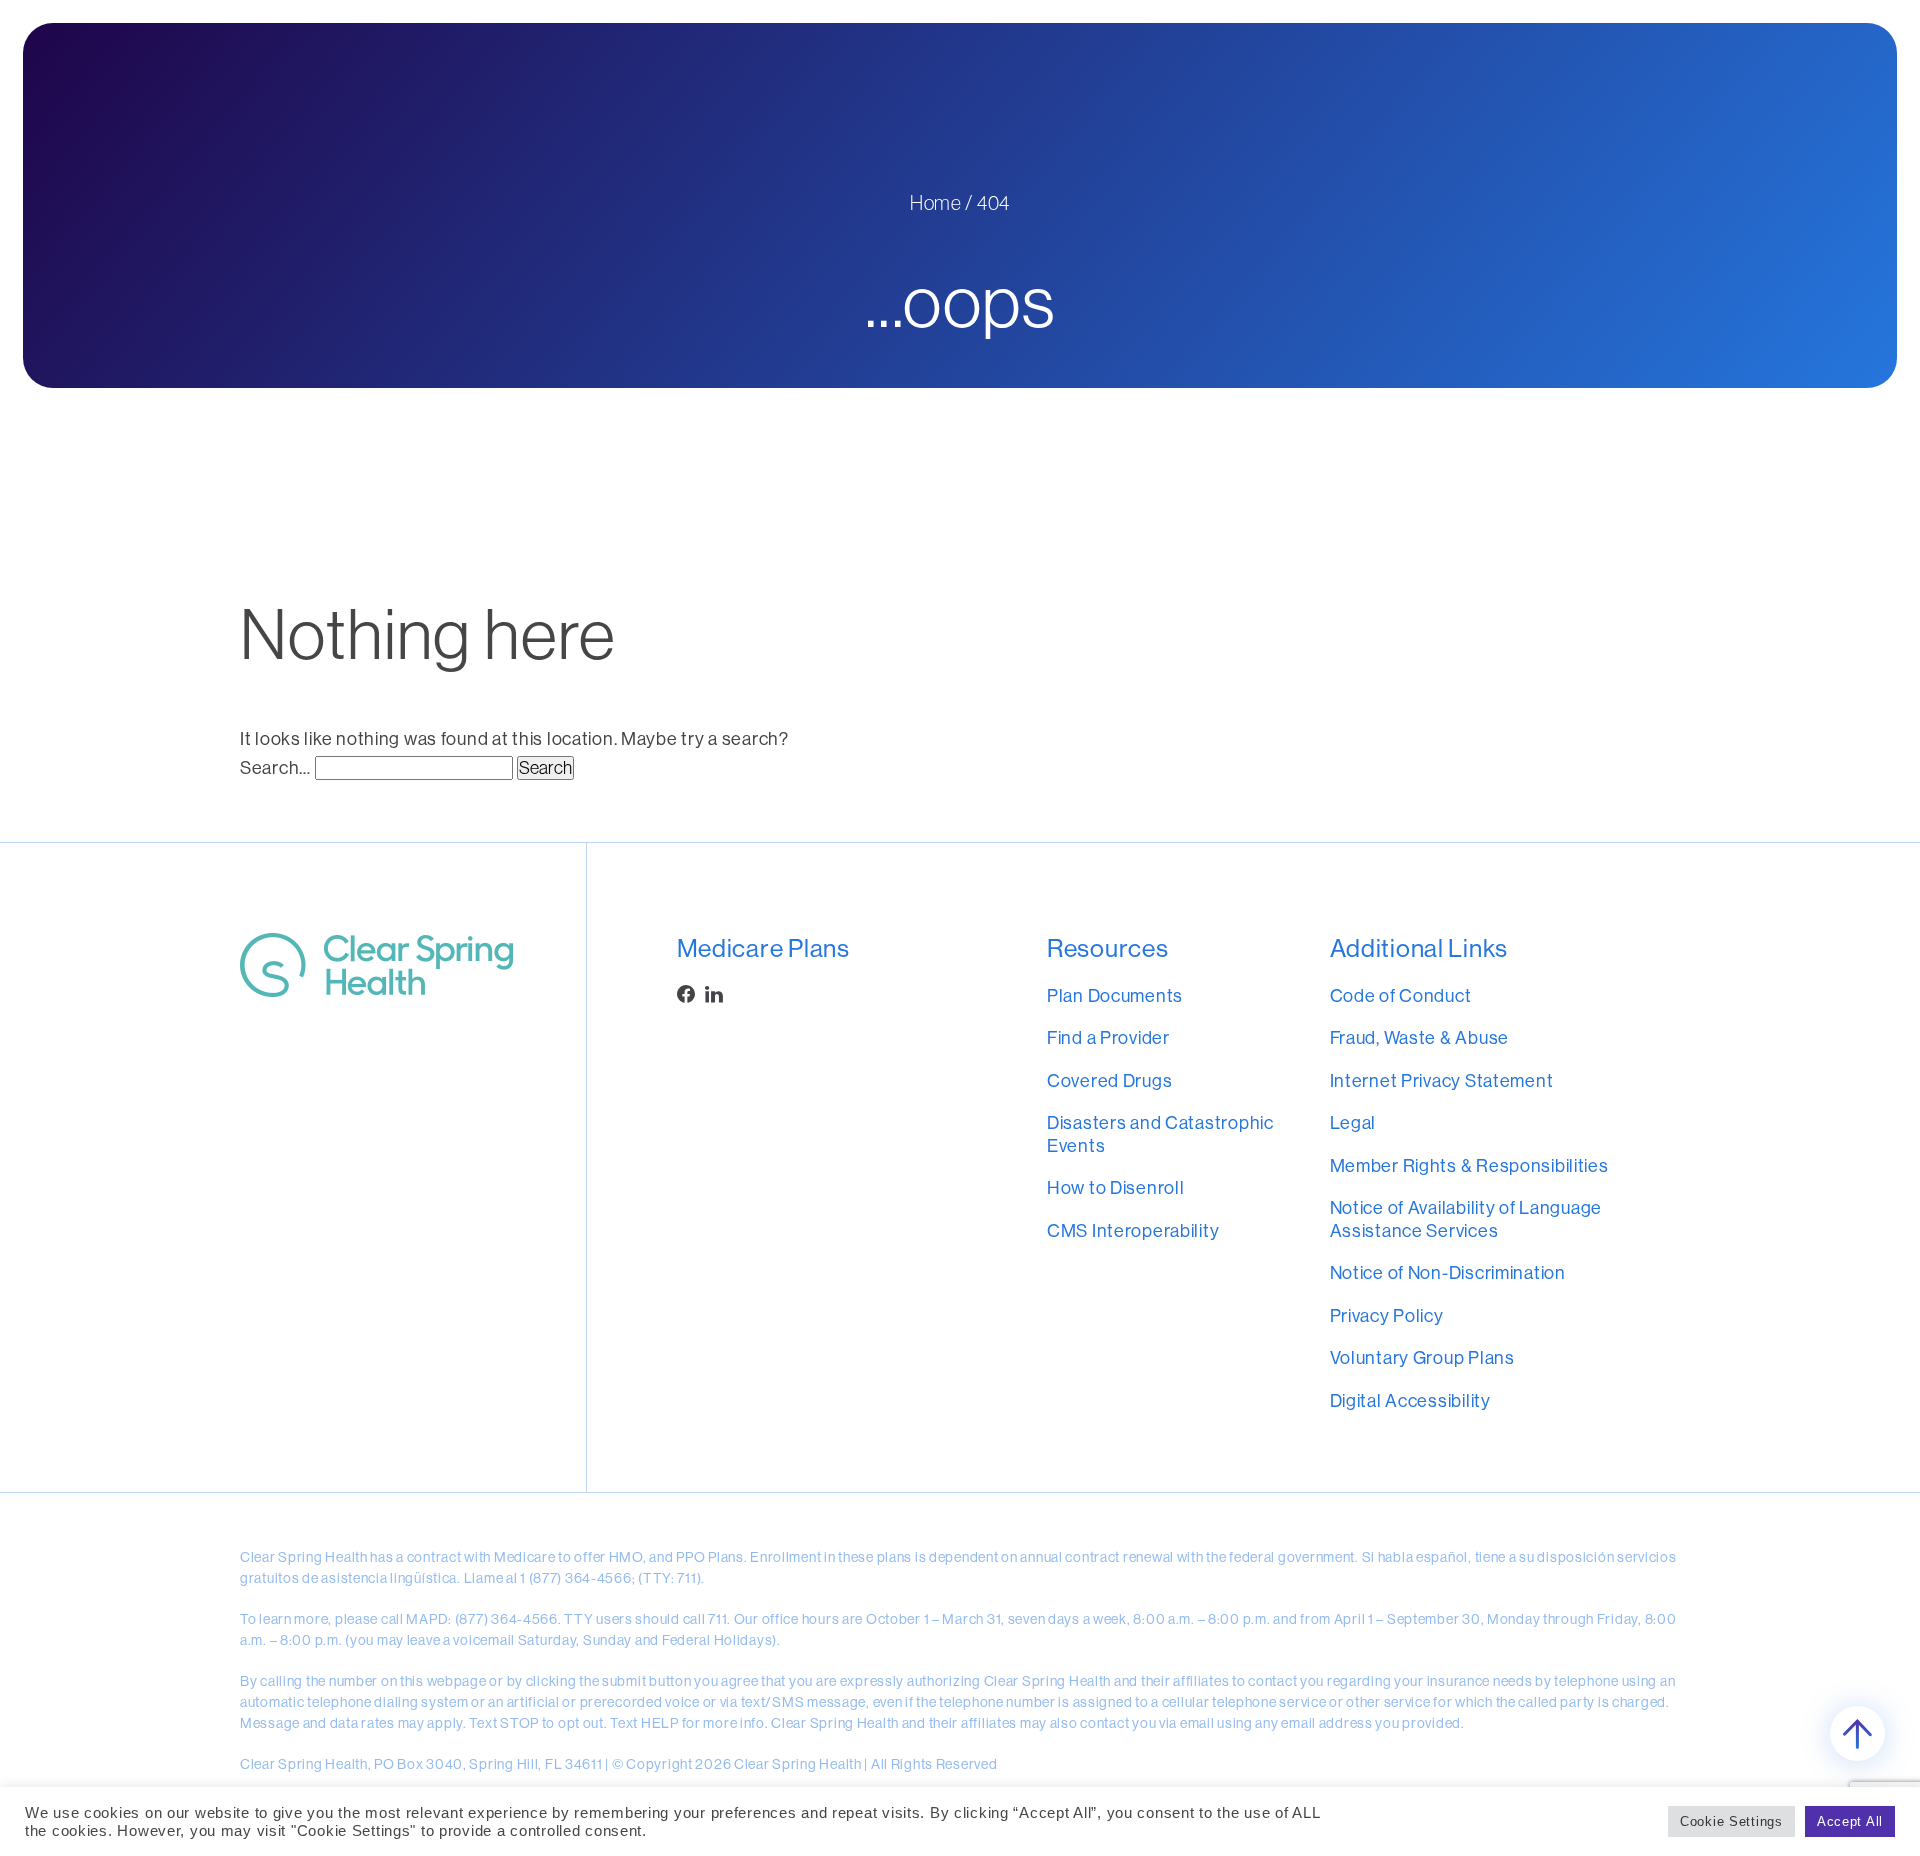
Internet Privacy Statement (1442, 1080)
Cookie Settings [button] (1731, 1821)
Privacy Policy (1387, 1315)
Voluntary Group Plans (1422, 1357)
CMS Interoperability (1133, 1230)
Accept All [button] (1850, 1821)
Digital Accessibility (1410, 1400)
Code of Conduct (1401, 995)
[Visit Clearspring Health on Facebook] (686, 994)
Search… (275, 767)
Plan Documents (1115, 995)
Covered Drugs (1109, 1080)
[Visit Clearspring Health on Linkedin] (714, 994)
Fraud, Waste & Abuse (1419, 1037)
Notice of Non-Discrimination (1448, 1272)
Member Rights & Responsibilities (1469, 1165)
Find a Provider (1108, 1037)
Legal (1353, 1122)
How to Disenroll (1116, 1187)
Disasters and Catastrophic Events (1160, 1134)
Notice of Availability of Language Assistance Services (1466, 1219)
